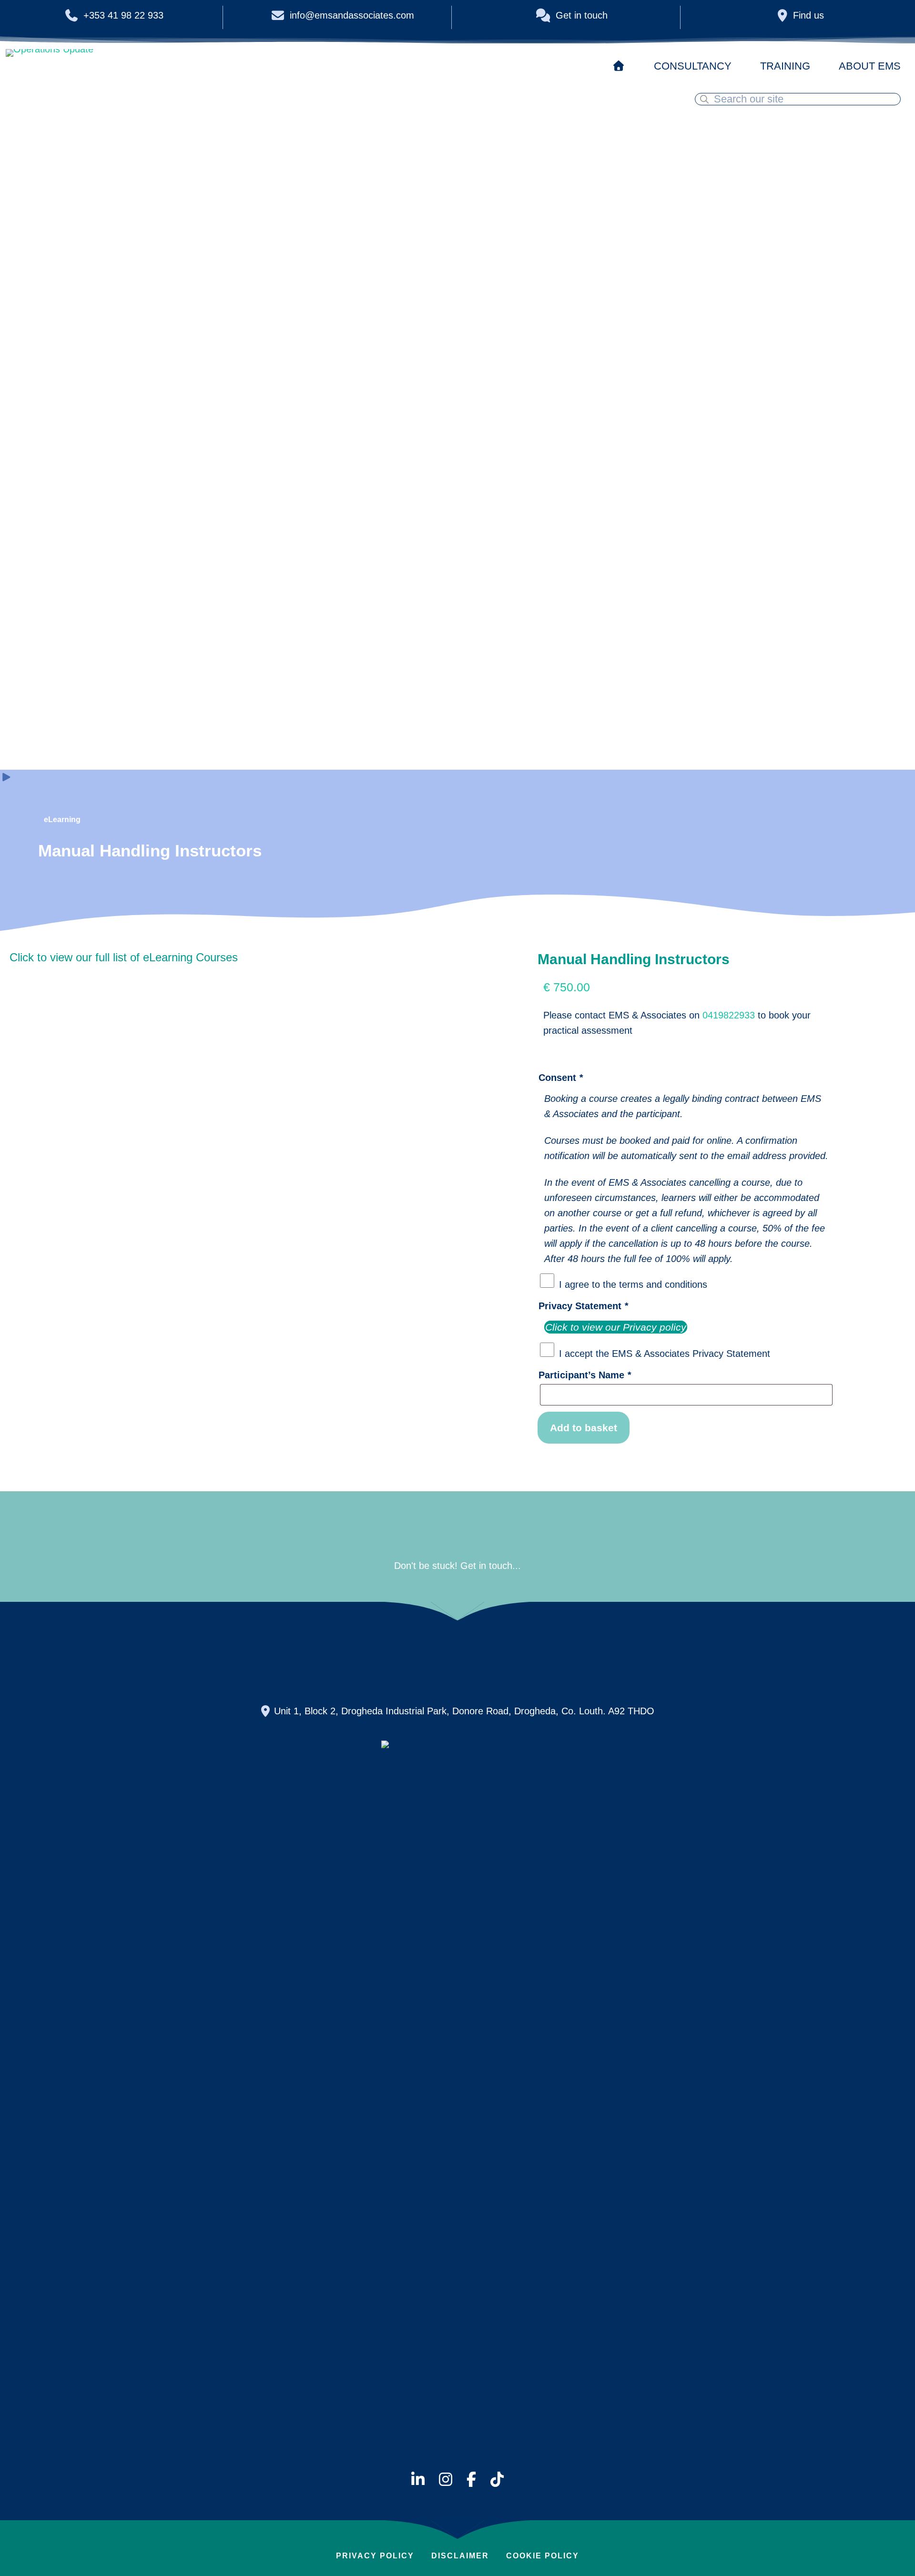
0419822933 (729, 1015)
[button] (237, 1654)
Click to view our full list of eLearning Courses (124, 957)
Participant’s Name (585, 1375)
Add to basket (584, 1428)
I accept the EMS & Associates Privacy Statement (665, 1354)
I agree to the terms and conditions (633, 1284)
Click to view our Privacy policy (616, 1327)
